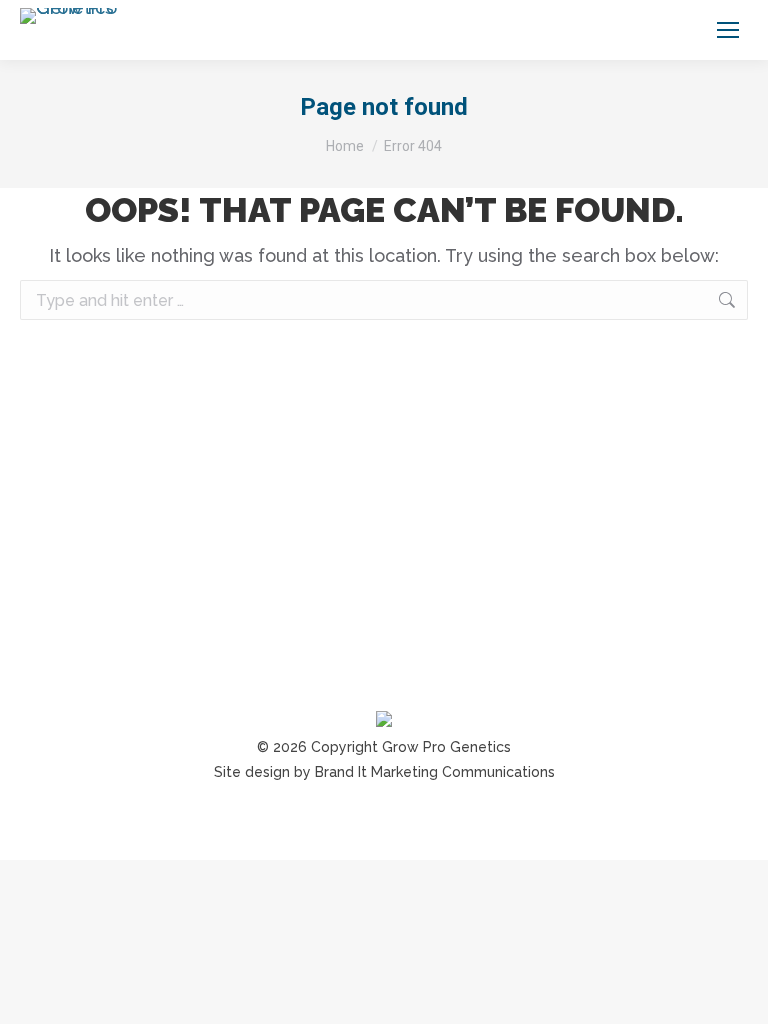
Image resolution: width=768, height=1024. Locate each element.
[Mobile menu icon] (728, 30)
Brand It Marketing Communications (435, 772)
